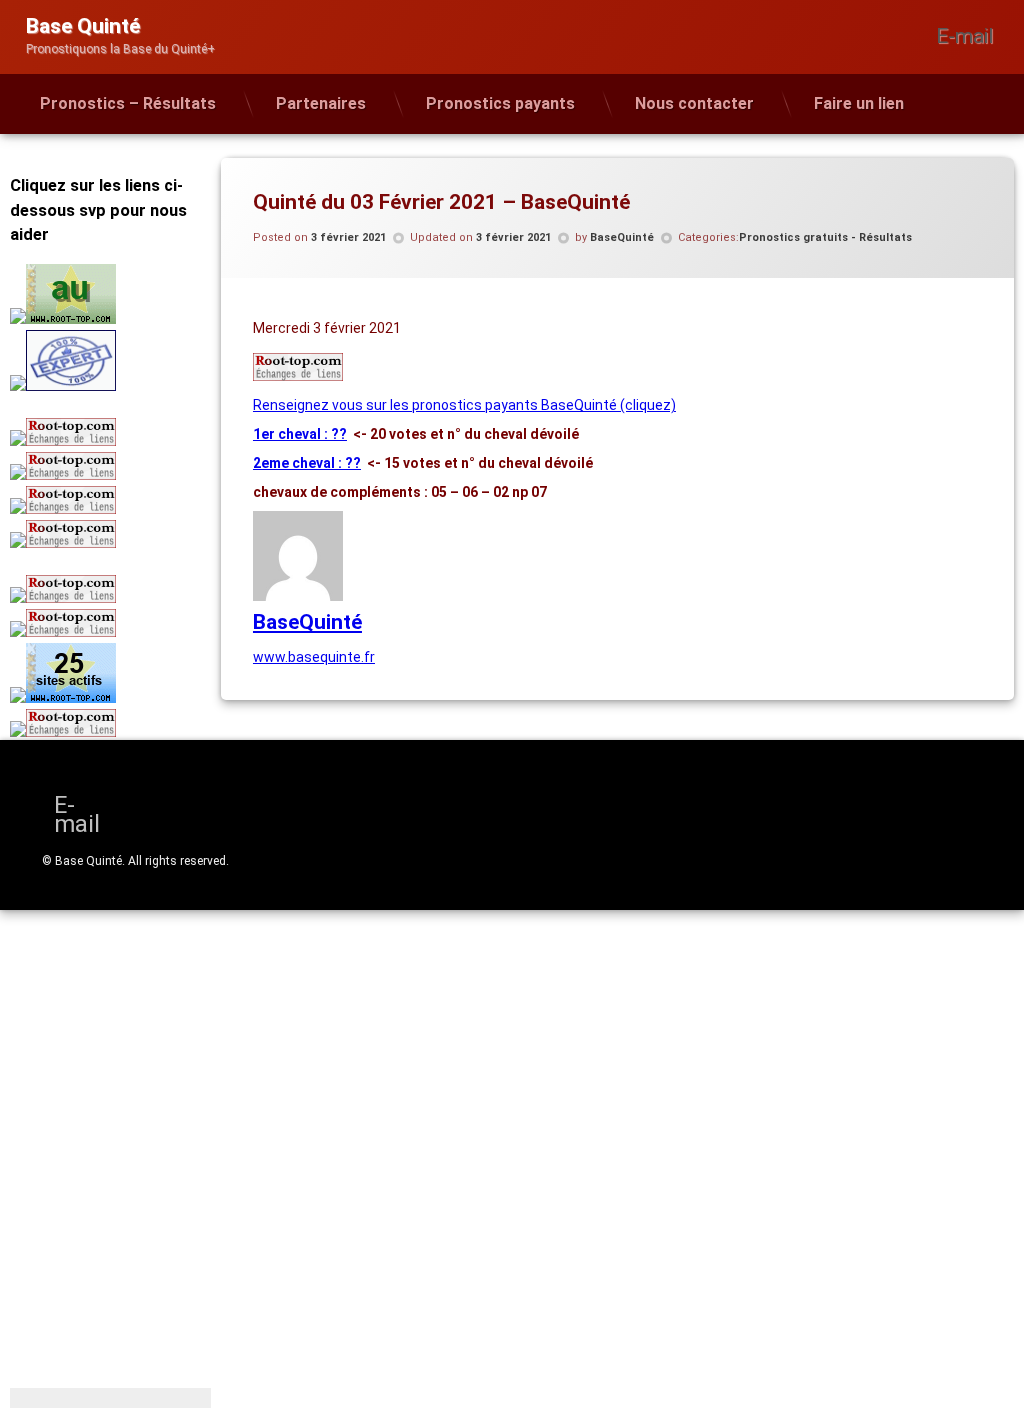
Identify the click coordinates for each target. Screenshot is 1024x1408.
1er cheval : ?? (300, 434)
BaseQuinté (622, 237)
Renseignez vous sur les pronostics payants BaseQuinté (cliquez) (464, 405)
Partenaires (321, 103)
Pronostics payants (500, 103)
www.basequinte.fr (314, 657)
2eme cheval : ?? (307, 463)
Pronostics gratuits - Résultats (825, 237)
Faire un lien (859, 103)
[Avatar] (298, 596)
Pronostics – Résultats (128, 103)
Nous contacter (694, 103)
